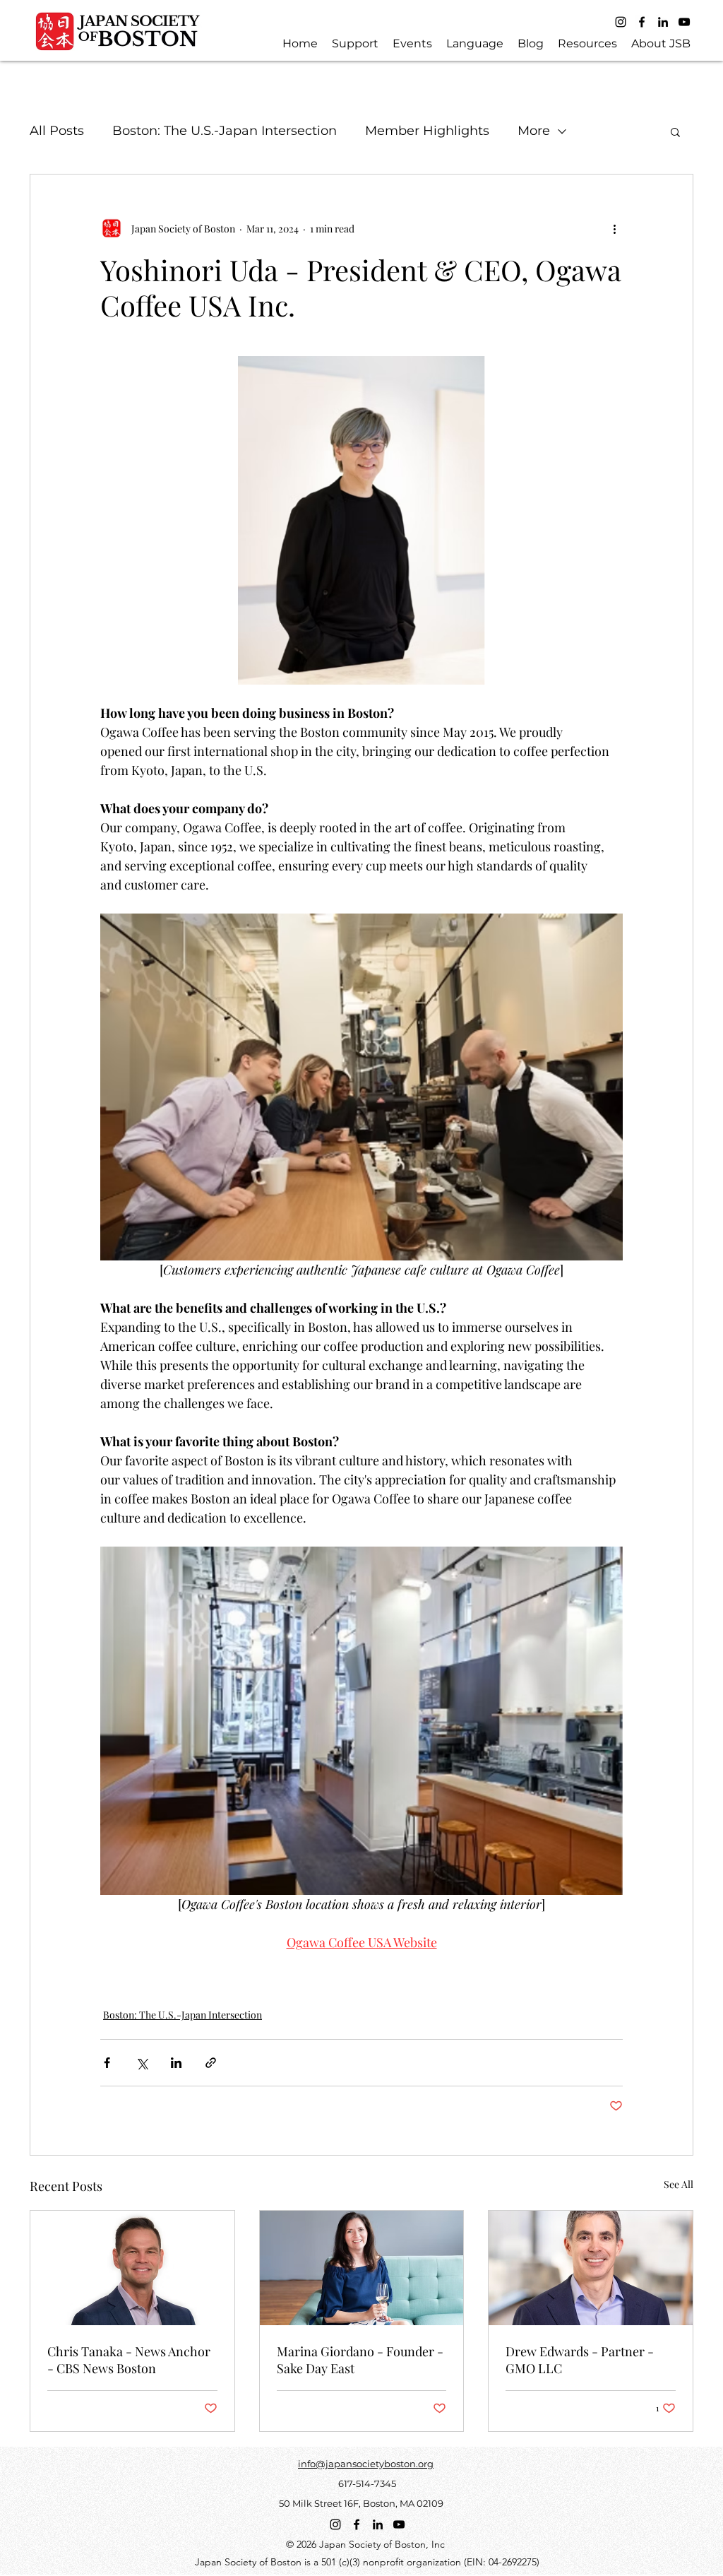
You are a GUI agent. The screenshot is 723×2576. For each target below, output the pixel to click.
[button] (675, 131)
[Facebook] (642, 22)
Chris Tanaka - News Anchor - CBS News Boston (129, 2360)
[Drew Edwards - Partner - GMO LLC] (591, 2268)
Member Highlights (427, 131)
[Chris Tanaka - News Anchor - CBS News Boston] (132, 2268)
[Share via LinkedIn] (176, 2063)
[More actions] (614, 228)
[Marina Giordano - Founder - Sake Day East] (362, 2268)
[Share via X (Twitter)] (142, 2063)
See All (679, 2184)
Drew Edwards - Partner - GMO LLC (580, 2360)
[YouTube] (684, 22)
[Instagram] (621, 22)
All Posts (57, 131)
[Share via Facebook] (107, 2063)
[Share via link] (211, 2063)
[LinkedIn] (663, 22)
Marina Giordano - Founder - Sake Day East (360, 2360)
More (534, 131)
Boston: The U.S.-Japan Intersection (225, 131)
